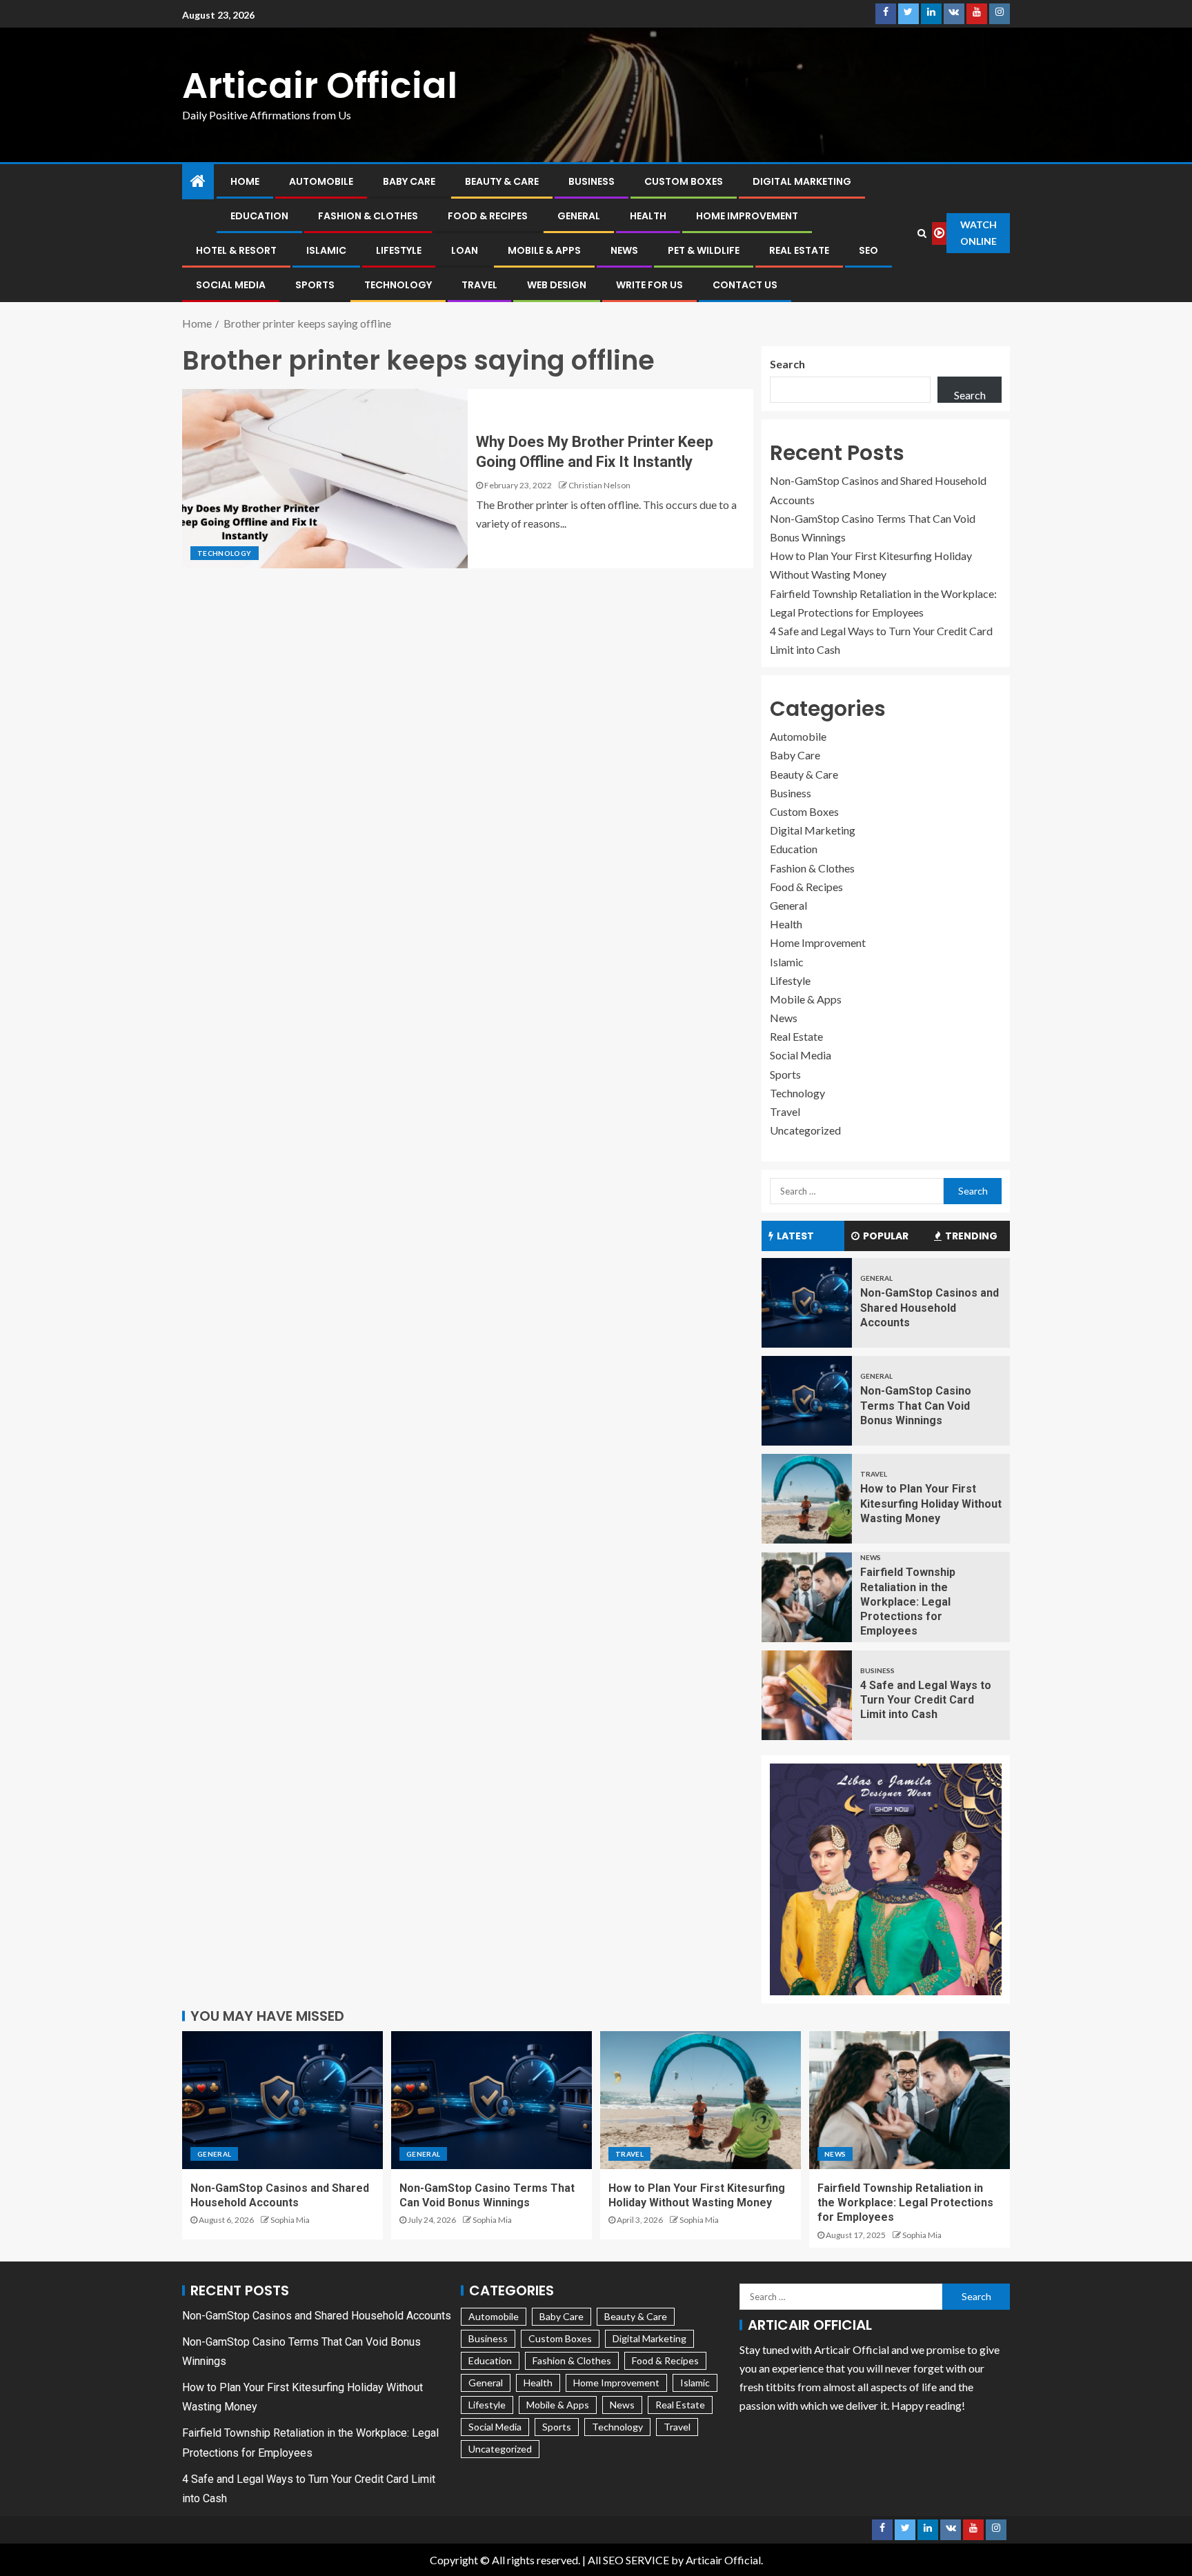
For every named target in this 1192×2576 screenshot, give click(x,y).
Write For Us (649, 285)
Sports (315, 285)
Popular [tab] (886, 1236)
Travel (479, 285)
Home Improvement (747, 216)
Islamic (326, 250)
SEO (868, 250)
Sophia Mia (290, 2220)
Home (245, 181)
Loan (465, 250)
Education (259, 216)
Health (648, 216)
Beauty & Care (502, 181)
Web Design (557, 285)
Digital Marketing (802, 181)
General (579, 216)
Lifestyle (399, 250)
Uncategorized (805, 1130)
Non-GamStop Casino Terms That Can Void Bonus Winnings (916, 1406)
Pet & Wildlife (704, 250)
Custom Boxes (684, 181)
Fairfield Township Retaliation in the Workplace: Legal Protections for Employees (908, 1601)
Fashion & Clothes (368, 216)
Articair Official (320, 85)
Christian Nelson (599, 485)
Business (592, 181)
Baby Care (409, 181)
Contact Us (745, 285)
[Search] (922, 233)
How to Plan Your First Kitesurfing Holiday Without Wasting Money (931, 1504)
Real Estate (799, 250)
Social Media (231, 285)
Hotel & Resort (236, 250)
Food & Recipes (488, 216)
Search (787, 364)
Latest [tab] (795, 1236)
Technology (398, 285)
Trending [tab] (971, 1236)
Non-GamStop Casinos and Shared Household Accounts (930, 1308)
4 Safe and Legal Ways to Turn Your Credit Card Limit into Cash (926, 1700)
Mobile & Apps (544, 250)
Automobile (321, 181)
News (624, 250)
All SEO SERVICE (628, 2560)
